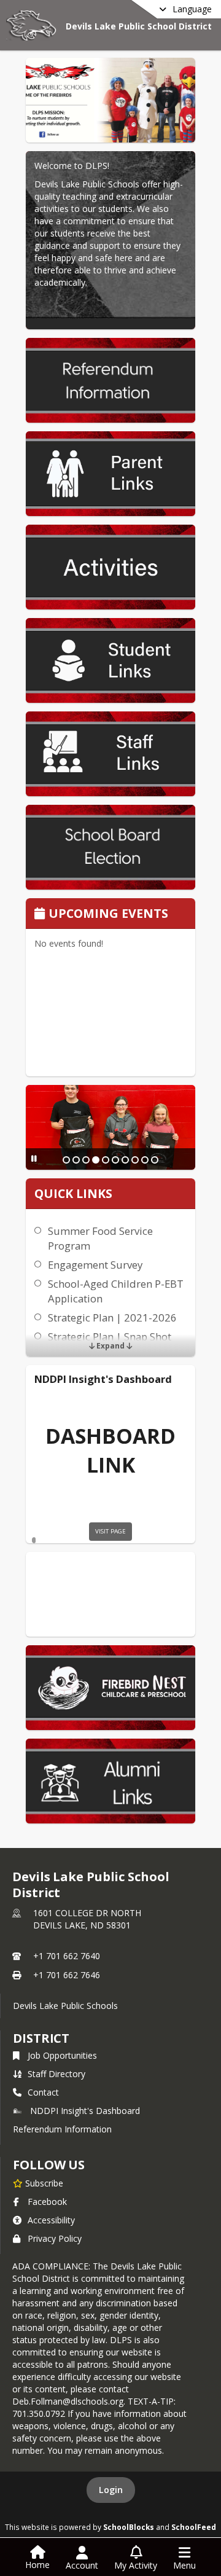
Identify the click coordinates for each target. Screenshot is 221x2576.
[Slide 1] (66, 1160)
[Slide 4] (96, 1160)
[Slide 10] (155, 1160)
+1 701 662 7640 (67, 1956)
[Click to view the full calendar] (41, 914)
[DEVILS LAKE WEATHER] (110, 1594)
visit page (110, 1531)
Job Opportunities (62, 2055)
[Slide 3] (86, 1160)
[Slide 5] (106, 1160)
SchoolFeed (194, 2527)
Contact (43, 2092)
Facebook (47, 2202)
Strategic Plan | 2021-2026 (112, 1317)
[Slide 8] (135, 1160)
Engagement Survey (95, 1265)
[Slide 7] (125, 1160)
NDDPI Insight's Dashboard (85, 2111)
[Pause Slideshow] (34, 1158)
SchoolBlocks (129, 2527)
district (41, 2038)
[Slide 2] (76, 1160)
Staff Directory (56, 2074)
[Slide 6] (115, 1160)
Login (111, 2490)
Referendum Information (62, 2129)
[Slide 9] (145, 1160)
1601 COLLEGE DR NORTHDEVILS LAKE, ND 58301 (87, 1919)
